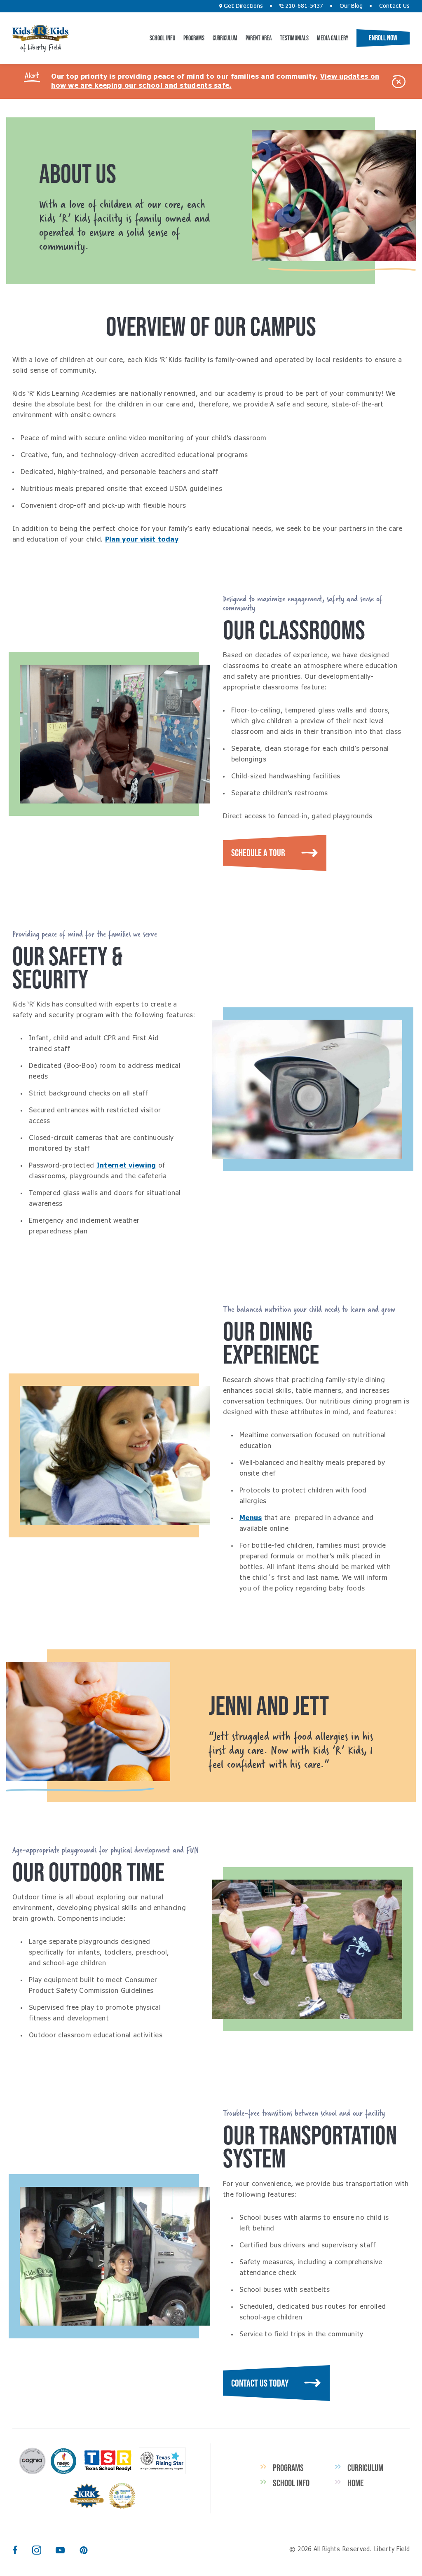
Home (355, 2483)
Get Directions (243, 6)
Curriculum (225, 38)
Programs (194, 38)
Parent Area (259, 38)
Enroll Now (383, 38)
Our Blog (351, 6)
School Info (162, 38)
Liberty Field (41, 33)
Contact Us (394, 6)
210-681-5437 (303, 6)
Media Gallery (333, 38)
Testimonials (294, 38)
